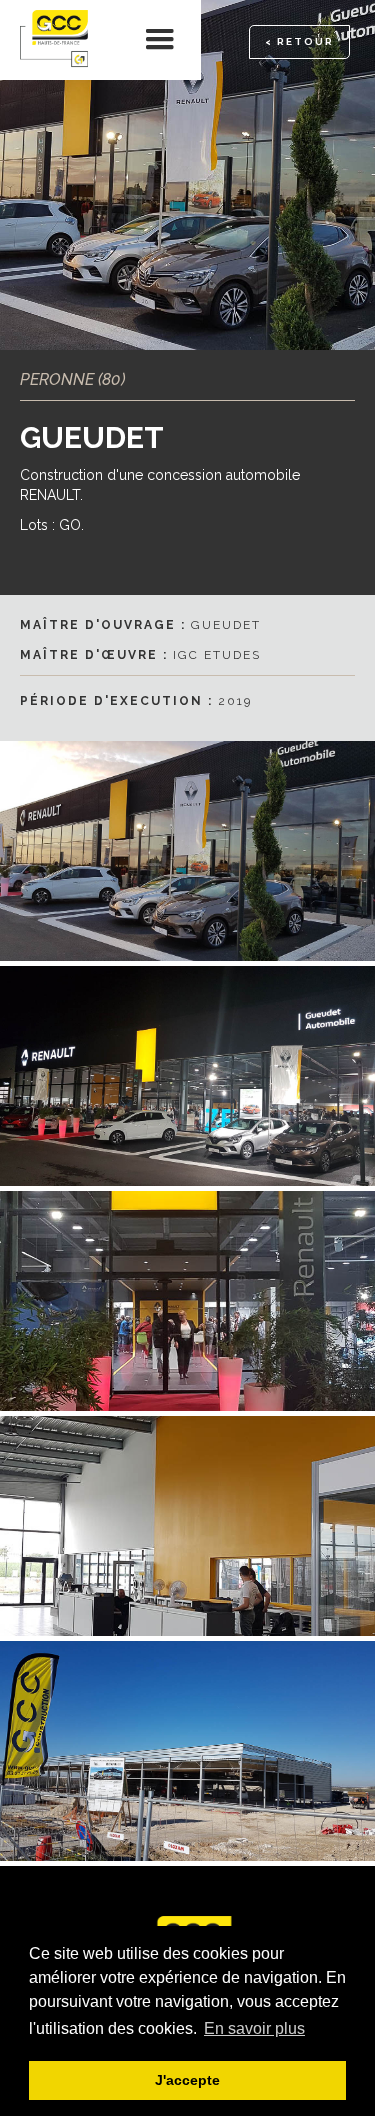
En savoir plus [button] (254, 2028)
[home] (60, 40)
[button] (160, 40)
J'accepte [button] (187, 2080)
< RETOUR (299, 41)
